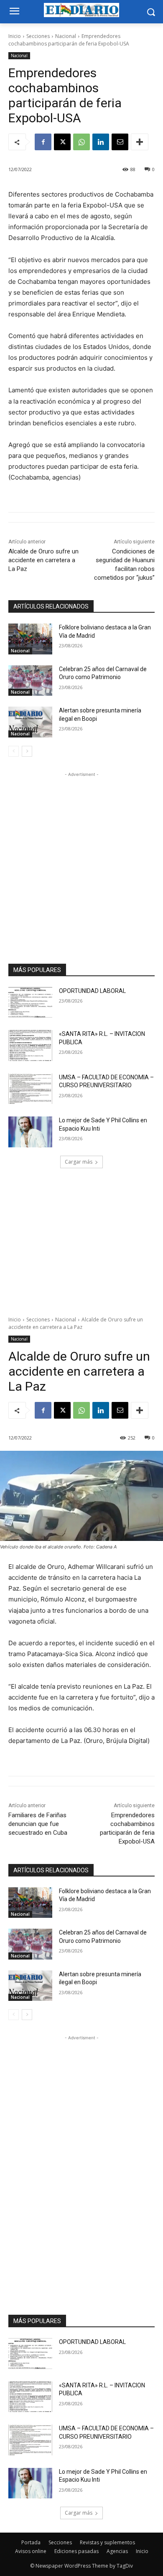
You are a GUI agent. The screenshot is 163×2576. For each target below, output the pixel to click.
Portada (31, 2542)
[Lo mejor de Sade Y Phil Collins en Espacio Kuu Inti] (30, 1132)
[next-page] (27, 751)
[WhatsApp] (81, 142)
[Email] (120, 142)
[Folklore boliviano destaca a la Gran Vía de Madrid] (30, 639)
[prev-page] (14, 751)
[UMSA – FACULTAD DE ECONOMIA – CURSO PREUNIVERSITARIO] (30, 1089)
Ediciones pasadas (76, 2551)
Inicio (15, 36)
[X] (62, 142)
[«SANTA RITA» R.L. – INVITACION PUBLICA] (30, 1046)
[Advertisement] (81, 860)
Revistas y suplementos (107, 2542)
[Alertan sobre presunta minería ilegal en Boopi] (30, 722)
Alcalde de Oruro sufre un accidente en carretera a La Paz (43, 560)
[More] (140, 142)
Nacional (66, 36)
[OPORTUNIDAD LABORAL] (30, 1003)
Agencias (117, 2551)
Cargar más (79, 1162)
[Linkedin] (101, 142)
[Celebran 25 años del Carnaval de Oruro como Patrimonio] (30, 681)
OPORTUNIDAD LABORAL (92, 991)
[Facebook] (43, 142)
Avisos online (31, 2551)
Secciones (38, 36)
